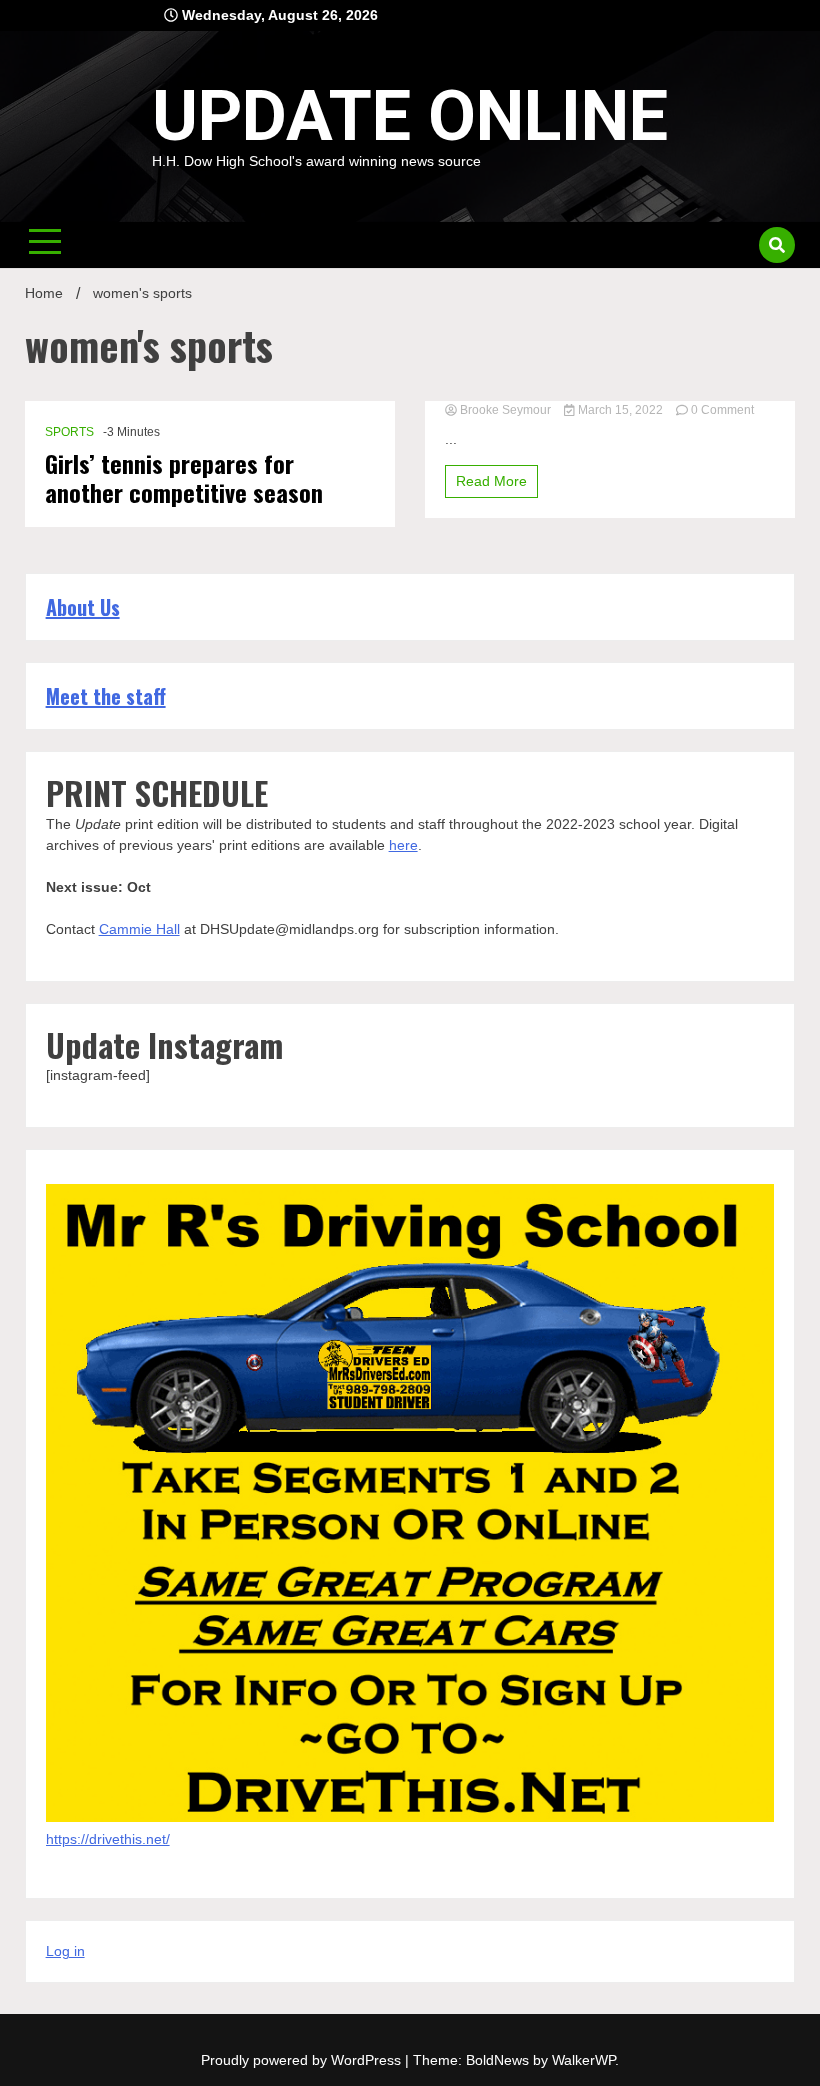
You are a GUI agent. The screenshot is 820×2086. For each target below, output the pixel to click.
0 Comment (722, 410)
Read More (491, 481)
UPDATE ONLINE (410, 116)
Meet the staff (106, 696)
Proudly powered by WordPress (303, 2060)
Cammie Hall (139, 929)
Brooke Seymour (505, 410)
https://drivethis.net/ (108, 1839)
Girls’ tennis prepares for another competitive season (184, 478)
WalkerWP (583, 2060)
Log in (65, 1951)
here (403, 845)
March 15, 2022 (620, 410)
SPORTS (69, 432)
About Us (83, 607)
